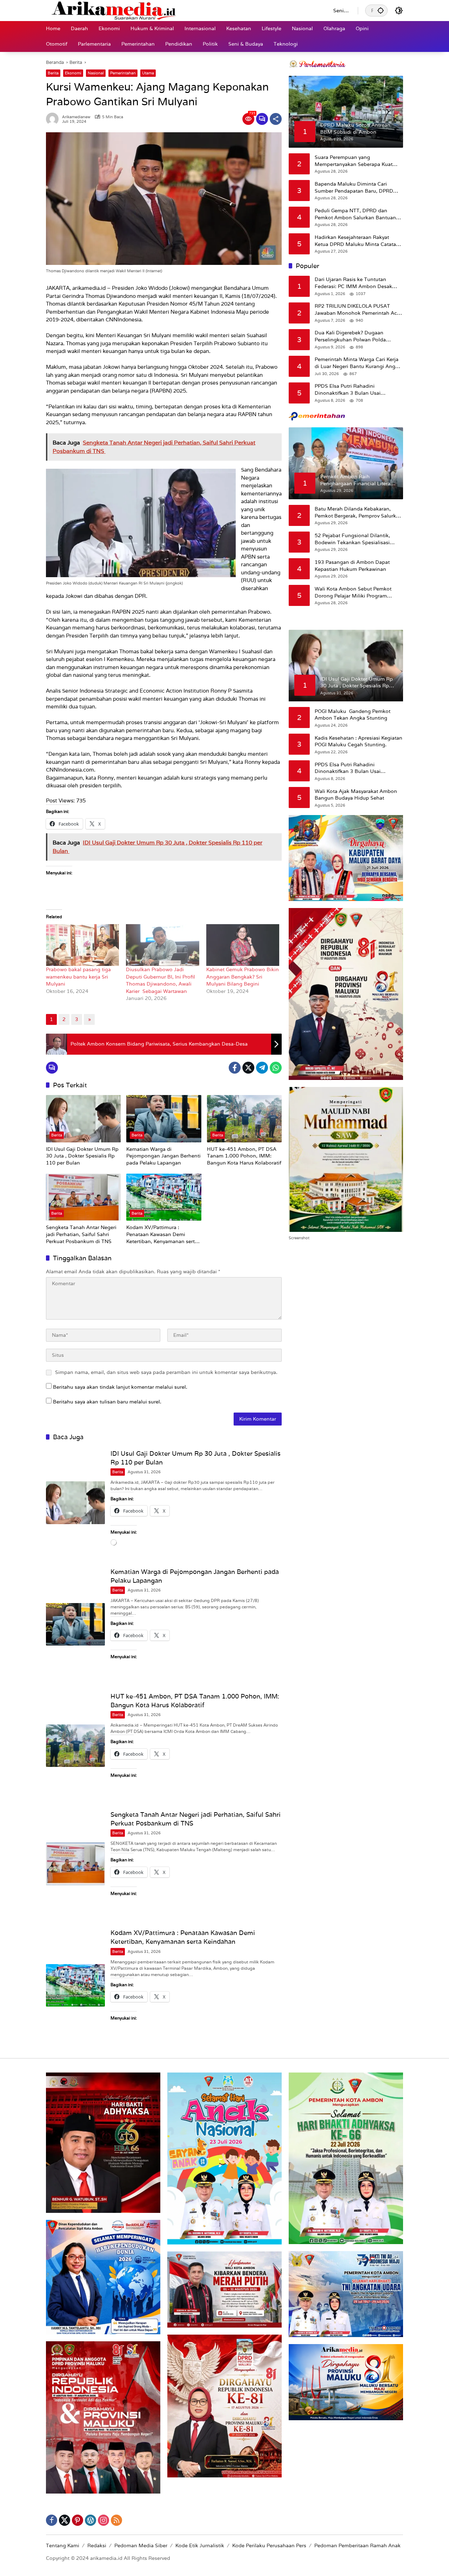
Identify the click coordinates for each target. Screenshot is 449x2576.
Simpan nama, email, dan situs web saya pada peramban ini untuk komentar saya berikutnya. (166, 1372)
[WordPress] (91, 2520)
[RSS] (116, 2520)
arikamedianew (76, 117)
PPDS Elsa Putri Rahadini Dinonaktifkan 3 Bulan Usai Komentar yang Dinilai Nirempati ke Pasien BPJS (357, 390)
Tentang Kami (63, 2545)
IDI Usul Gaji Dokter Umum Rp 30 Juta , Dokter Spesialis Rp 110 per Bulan (82, 1156)
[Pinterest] (78, 2520)
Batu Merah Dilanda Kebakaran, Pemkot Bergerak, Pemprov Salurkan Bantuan (358, 512)
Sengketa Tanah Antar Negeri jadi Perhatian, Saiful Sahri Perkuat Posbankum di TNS (81, 1234)
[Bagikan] (276, 119)
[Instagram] (103, 2520)
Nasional (96, 73)
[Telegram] (262, 1068)
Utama (148, 73)
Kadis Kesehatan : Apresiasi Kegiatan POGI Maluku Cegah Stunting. (358, 741)
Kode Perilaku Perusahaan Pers (269, 2545)
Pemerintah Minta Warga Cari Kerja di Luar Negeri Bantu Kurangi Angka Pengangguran (358, 363)
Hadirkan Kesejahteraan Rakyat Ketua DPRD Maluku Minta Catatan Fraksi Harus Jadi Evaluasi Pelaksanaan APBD (357, 241)
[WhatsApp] (276, 1068)
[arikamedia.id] (183, 10)
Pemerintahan (123, 73)
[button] (381, 10)
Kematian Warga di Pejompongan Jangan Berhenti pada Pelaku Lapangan (163, 1156)
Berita (53, 73)
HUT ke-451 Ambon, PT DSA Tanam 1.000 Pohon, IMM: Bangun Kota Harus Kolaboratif (244, 1156)
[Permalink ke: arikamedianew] (54, 119)
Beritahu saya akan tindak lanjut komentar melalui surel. (120, 1387)
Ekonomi (73, 73)
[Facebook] (235, 1068)
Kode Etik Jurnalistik (200, 2545)
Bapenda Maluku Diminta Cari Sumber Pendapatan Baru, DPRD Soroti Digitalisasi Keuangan (354, 188)
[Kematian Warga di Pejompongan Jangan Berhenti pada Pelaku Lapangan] (164, 1119)
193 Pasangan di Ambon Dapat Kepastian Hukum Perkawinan (352, 566)
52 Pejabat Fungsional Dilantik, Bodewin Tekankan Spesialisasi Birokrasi (352, 539)
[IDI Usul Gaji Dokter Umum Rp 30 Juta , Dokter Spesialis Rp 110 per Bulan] (83, 1119)
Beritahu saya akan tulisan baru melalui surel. (107, 1402)
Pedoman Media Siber (141, 2545)
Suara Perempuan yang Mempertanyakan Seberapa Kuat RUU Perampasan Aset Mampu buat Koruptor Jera (358, 161)
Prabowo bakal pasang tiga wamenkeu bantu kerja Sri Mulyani (78, 977)
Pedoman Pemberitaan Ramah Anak (357, 2545)
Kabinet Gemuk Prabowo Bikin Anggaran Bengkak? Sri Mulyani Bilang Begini (243, 977)
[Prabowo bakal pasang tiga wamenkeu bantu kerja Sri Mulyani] (82, 945)
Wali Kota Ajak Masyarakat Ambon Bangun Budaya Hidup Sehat (356, 795)
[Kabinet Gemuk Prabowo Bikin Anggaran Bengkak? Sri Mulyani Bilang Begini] (243, 945)
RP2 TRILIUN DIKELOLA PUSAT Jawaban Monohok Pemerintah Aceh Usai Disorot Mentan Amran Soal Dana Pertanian (359, 310)
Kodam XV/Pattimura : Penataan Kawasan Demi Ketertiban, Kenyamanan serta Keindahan (162, 1234)
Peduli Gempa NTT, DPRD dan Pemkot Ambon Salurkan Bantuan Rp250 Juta (355, 214)
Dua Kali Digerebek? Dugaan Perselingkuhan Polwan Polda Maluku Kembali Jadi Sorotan (350, 336)
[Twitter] (248, 1068)
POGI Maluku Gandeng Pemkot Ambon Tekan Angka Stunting (353, 715)
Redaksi (97, 2545)
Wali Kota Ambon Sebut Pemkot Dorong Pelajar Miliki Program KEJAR (353, 592)
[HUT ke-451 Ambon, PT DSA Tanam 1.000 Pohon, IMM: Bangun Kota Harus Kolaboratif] (244, 1119)
